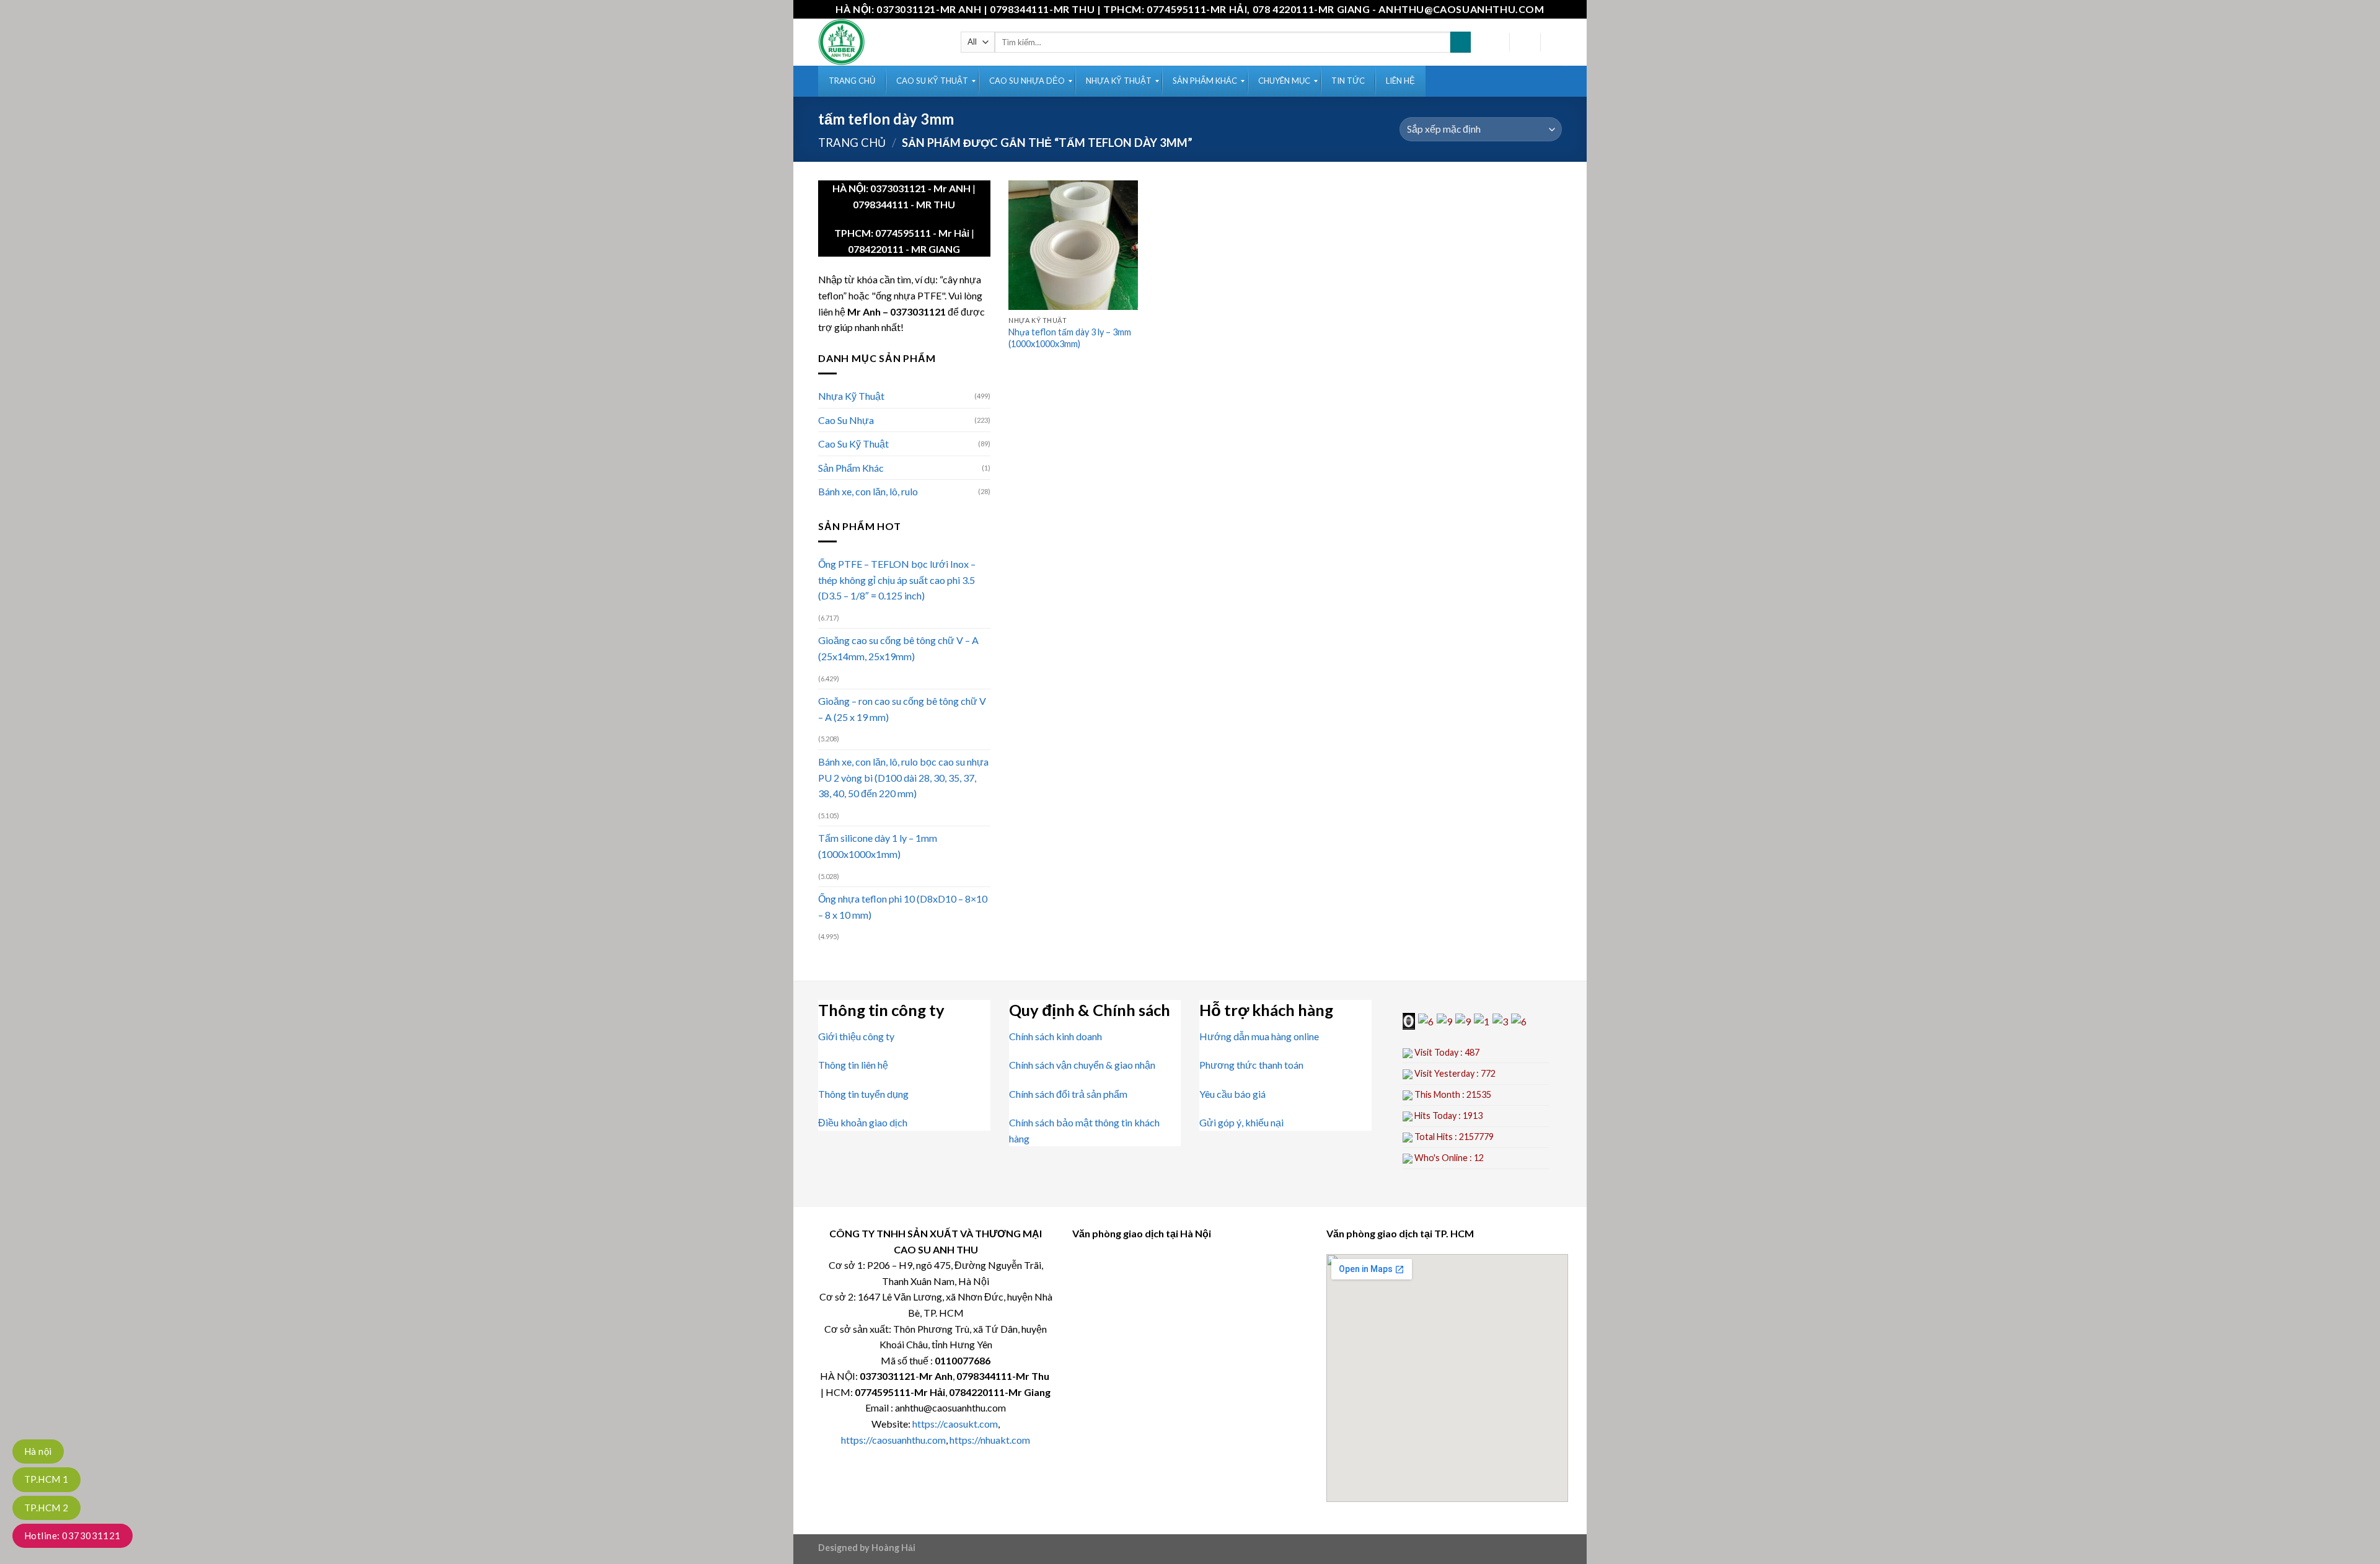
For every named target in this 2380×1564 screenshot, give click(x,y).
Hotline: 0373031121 (73, 1535)
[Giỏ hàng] (1556, 42)
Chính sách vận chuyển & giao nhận (1082, 1065)
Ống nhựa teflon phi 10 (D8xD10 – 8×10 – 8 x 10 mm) (903, 907)
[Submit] (1461, 42)
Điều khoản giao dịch (863, 1122)
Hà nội (38, 1451)
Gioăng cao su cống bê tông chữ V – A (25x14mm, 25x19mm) (898, 648)
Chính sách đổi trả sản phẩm (1068, 1094)
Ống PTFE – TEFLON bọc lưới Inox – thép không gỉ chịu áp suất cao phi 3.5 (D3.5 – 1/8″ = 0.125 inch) (897, 580)
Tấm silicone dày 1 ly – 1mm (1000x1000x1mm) (878, 846)
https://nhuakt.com (990, 1440)
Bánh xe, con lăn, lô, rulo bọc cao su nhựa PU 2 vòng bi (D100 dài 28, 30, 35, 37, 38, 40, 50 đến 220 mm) (903, 777)
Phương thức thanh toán (1251, 1065)
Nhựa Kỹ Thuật (851, 396)
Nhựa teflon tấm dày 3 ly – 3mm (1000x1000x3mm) (1070, 338)
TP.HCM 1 (46, 1479)
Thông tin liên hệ (853, 1065)
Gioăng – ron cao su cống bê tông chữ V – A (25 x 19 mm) (902, 709)
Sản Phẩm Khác (851, 468)
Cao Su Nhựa (846, 420)
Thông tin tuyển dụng (863, 1094)
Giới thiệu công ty (856, 1036)
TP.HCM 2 (46, 1508)
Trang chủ (852, 143)
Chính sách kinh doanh (1056, 1036)
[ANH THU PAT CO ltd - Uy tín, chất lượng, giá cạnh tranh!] (880, 42)
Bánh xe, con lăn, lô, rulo (868, 491)
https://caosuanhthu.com (893, 1440)
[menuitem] (852, 81)
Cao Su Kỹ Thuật (853, 444)
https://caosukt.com (955, 1424)
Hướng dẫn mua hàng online (1259, 1036)
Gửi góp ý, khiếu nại (1241, 1122)
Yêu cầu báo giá (1232, 1094)
